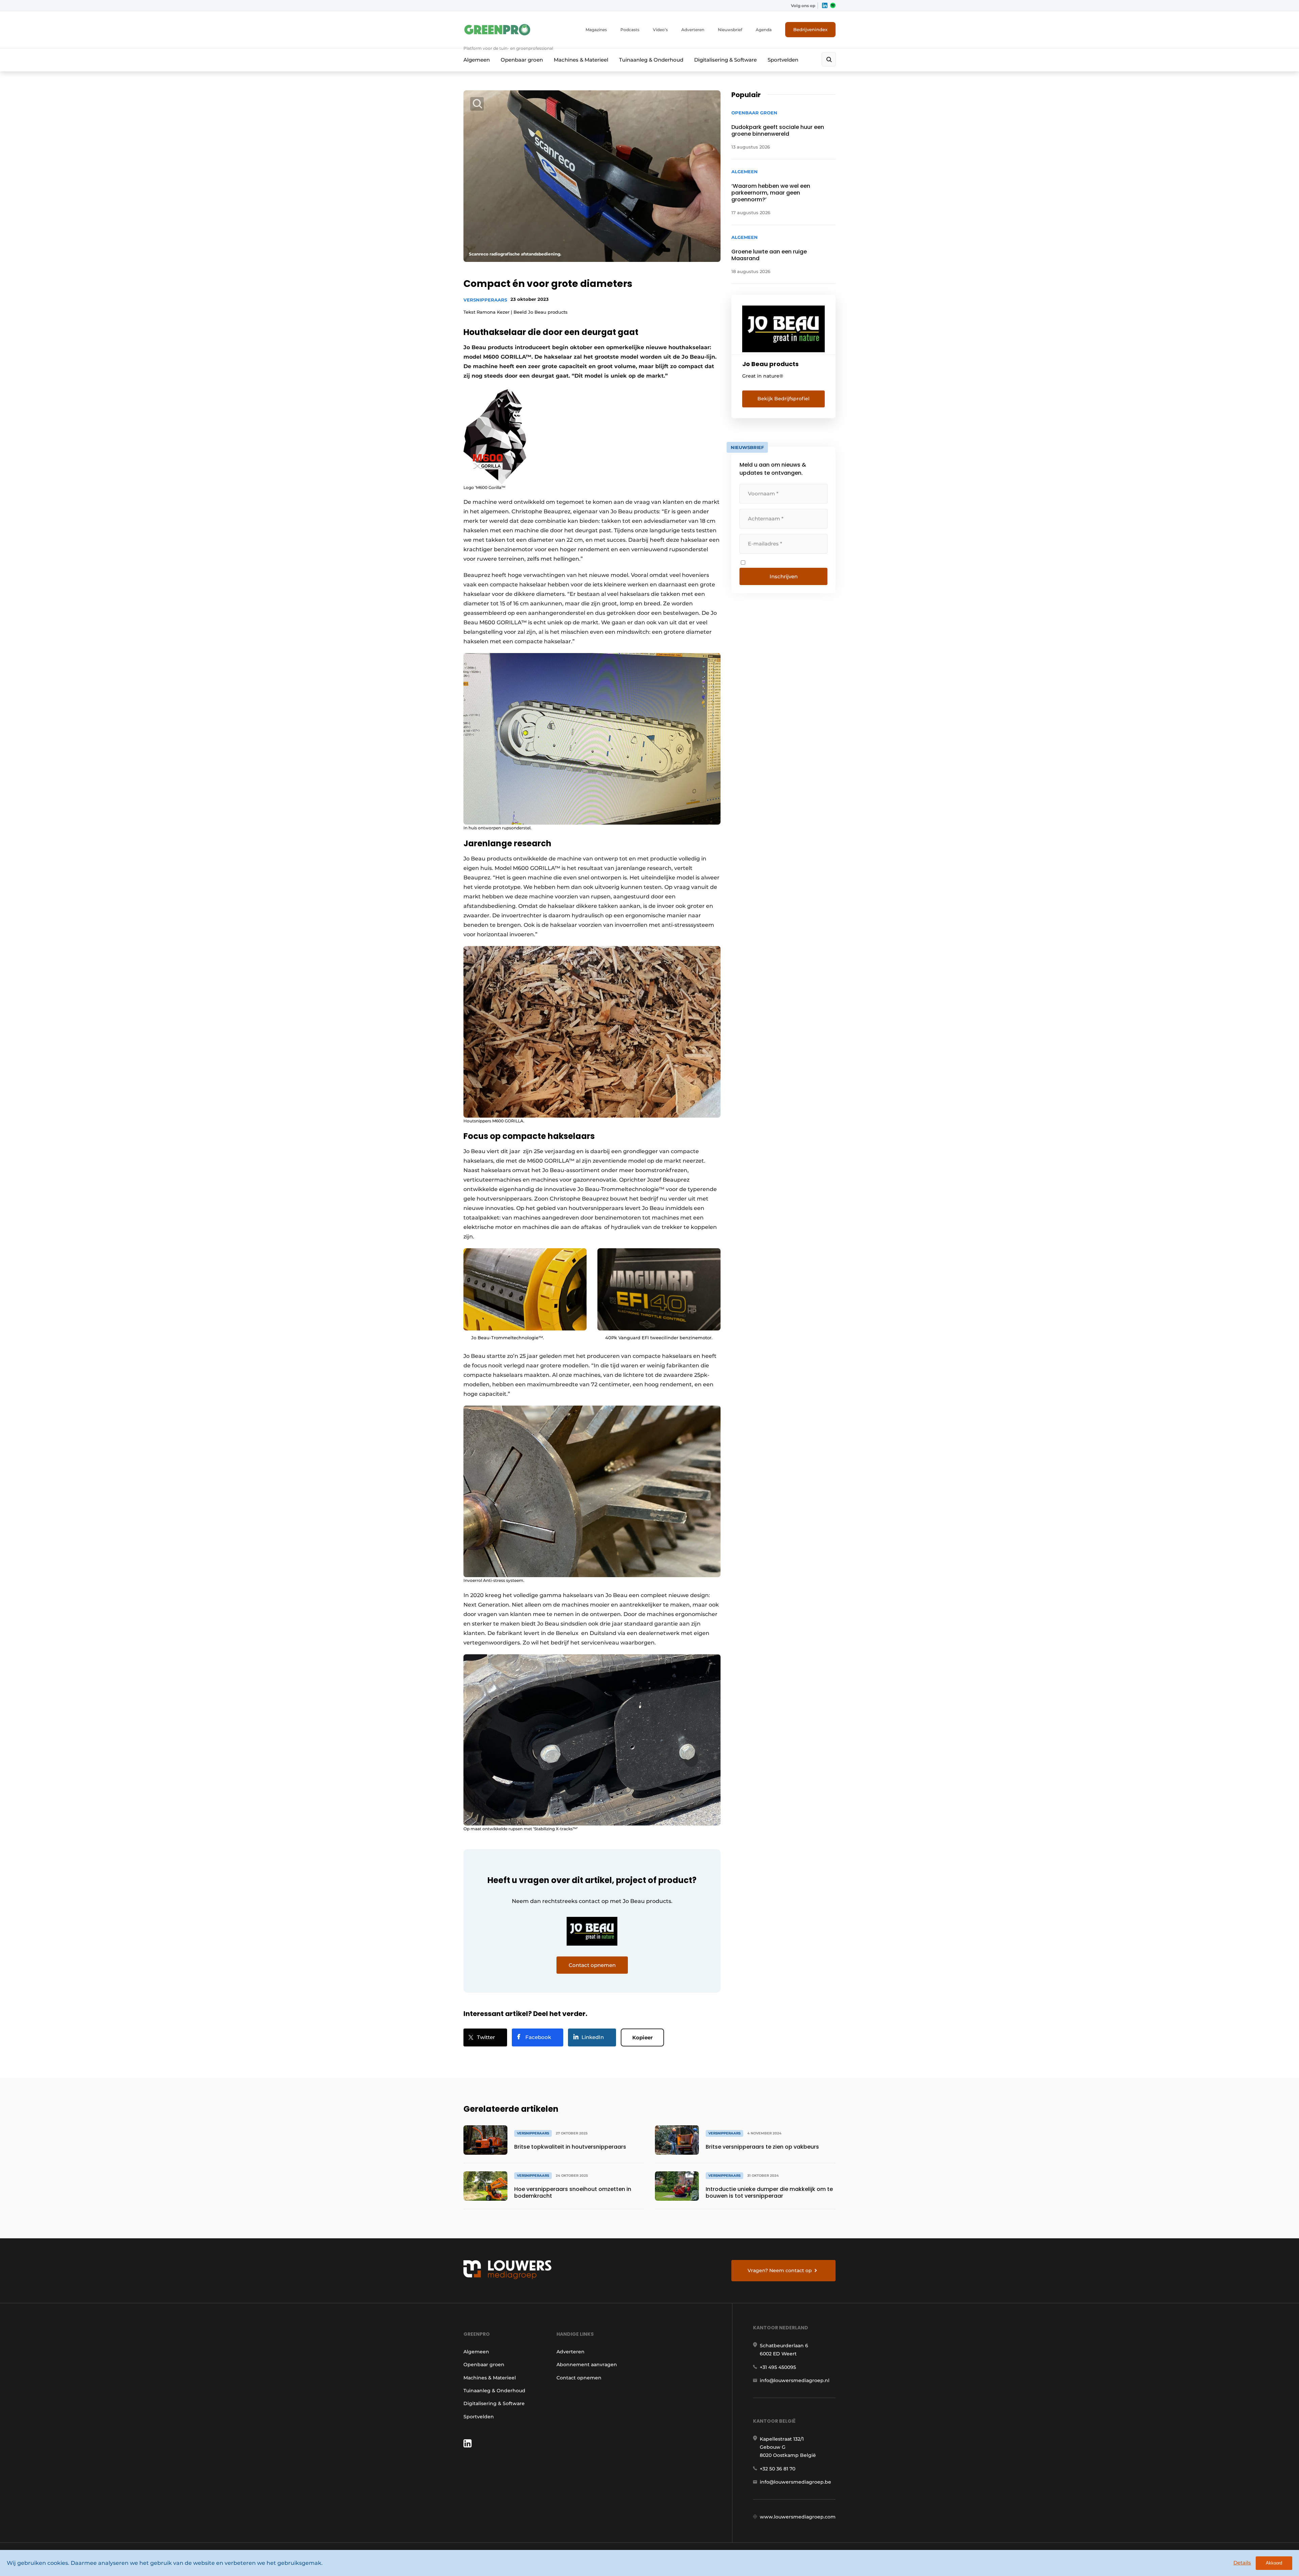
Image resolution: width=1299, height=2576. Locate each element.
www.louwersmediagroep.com (798, 2517)
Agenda (764, 30)
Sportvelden (783, 60)
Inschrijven (784, 576)
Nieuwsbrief (730, 30)
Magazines (596, 30)
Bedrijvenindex (810, 29)
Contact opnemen (579, 2378)
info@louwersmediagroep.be (795, 2482)
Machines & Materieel (581, 60)
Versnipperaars (485, 300)
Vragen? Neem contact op (780, 2270)
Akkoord (1274, 2563)
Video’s (660, 30)
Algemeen (477, 60)
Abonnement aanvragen (587, 2365)
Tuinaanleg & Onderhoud (651, 60)
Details (1242, 2563)
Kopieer (642, 2037)
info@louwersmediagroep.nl (795, 2380)
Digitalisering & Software (725, 60)
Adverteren (693, 30)
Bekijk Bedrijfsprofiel (783, 399)
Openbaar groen (522, 60)
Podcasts (630, 30)
